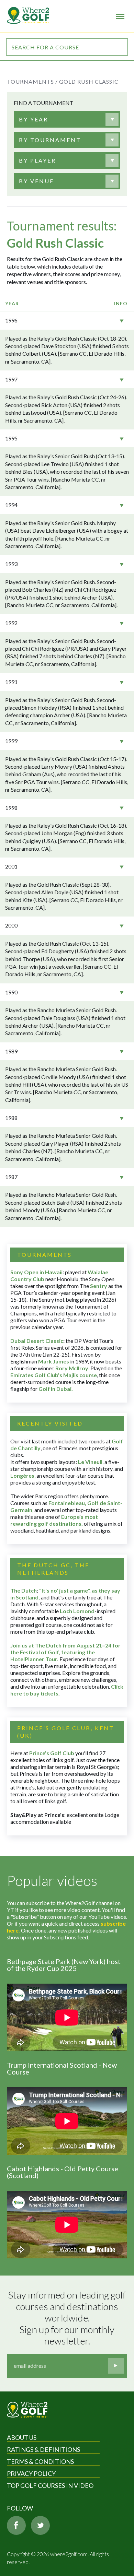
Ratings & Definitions (43, 2449)
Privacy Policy (31, 2473)
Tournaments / (32, 81)
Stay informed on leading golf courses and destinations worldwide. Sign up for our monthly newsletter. (68, 2318)
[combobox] (67, 119)
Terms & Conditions (40, 2461)
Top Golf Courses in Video (50, 2485)
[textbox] (33, 119)
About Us (22, 2437)
